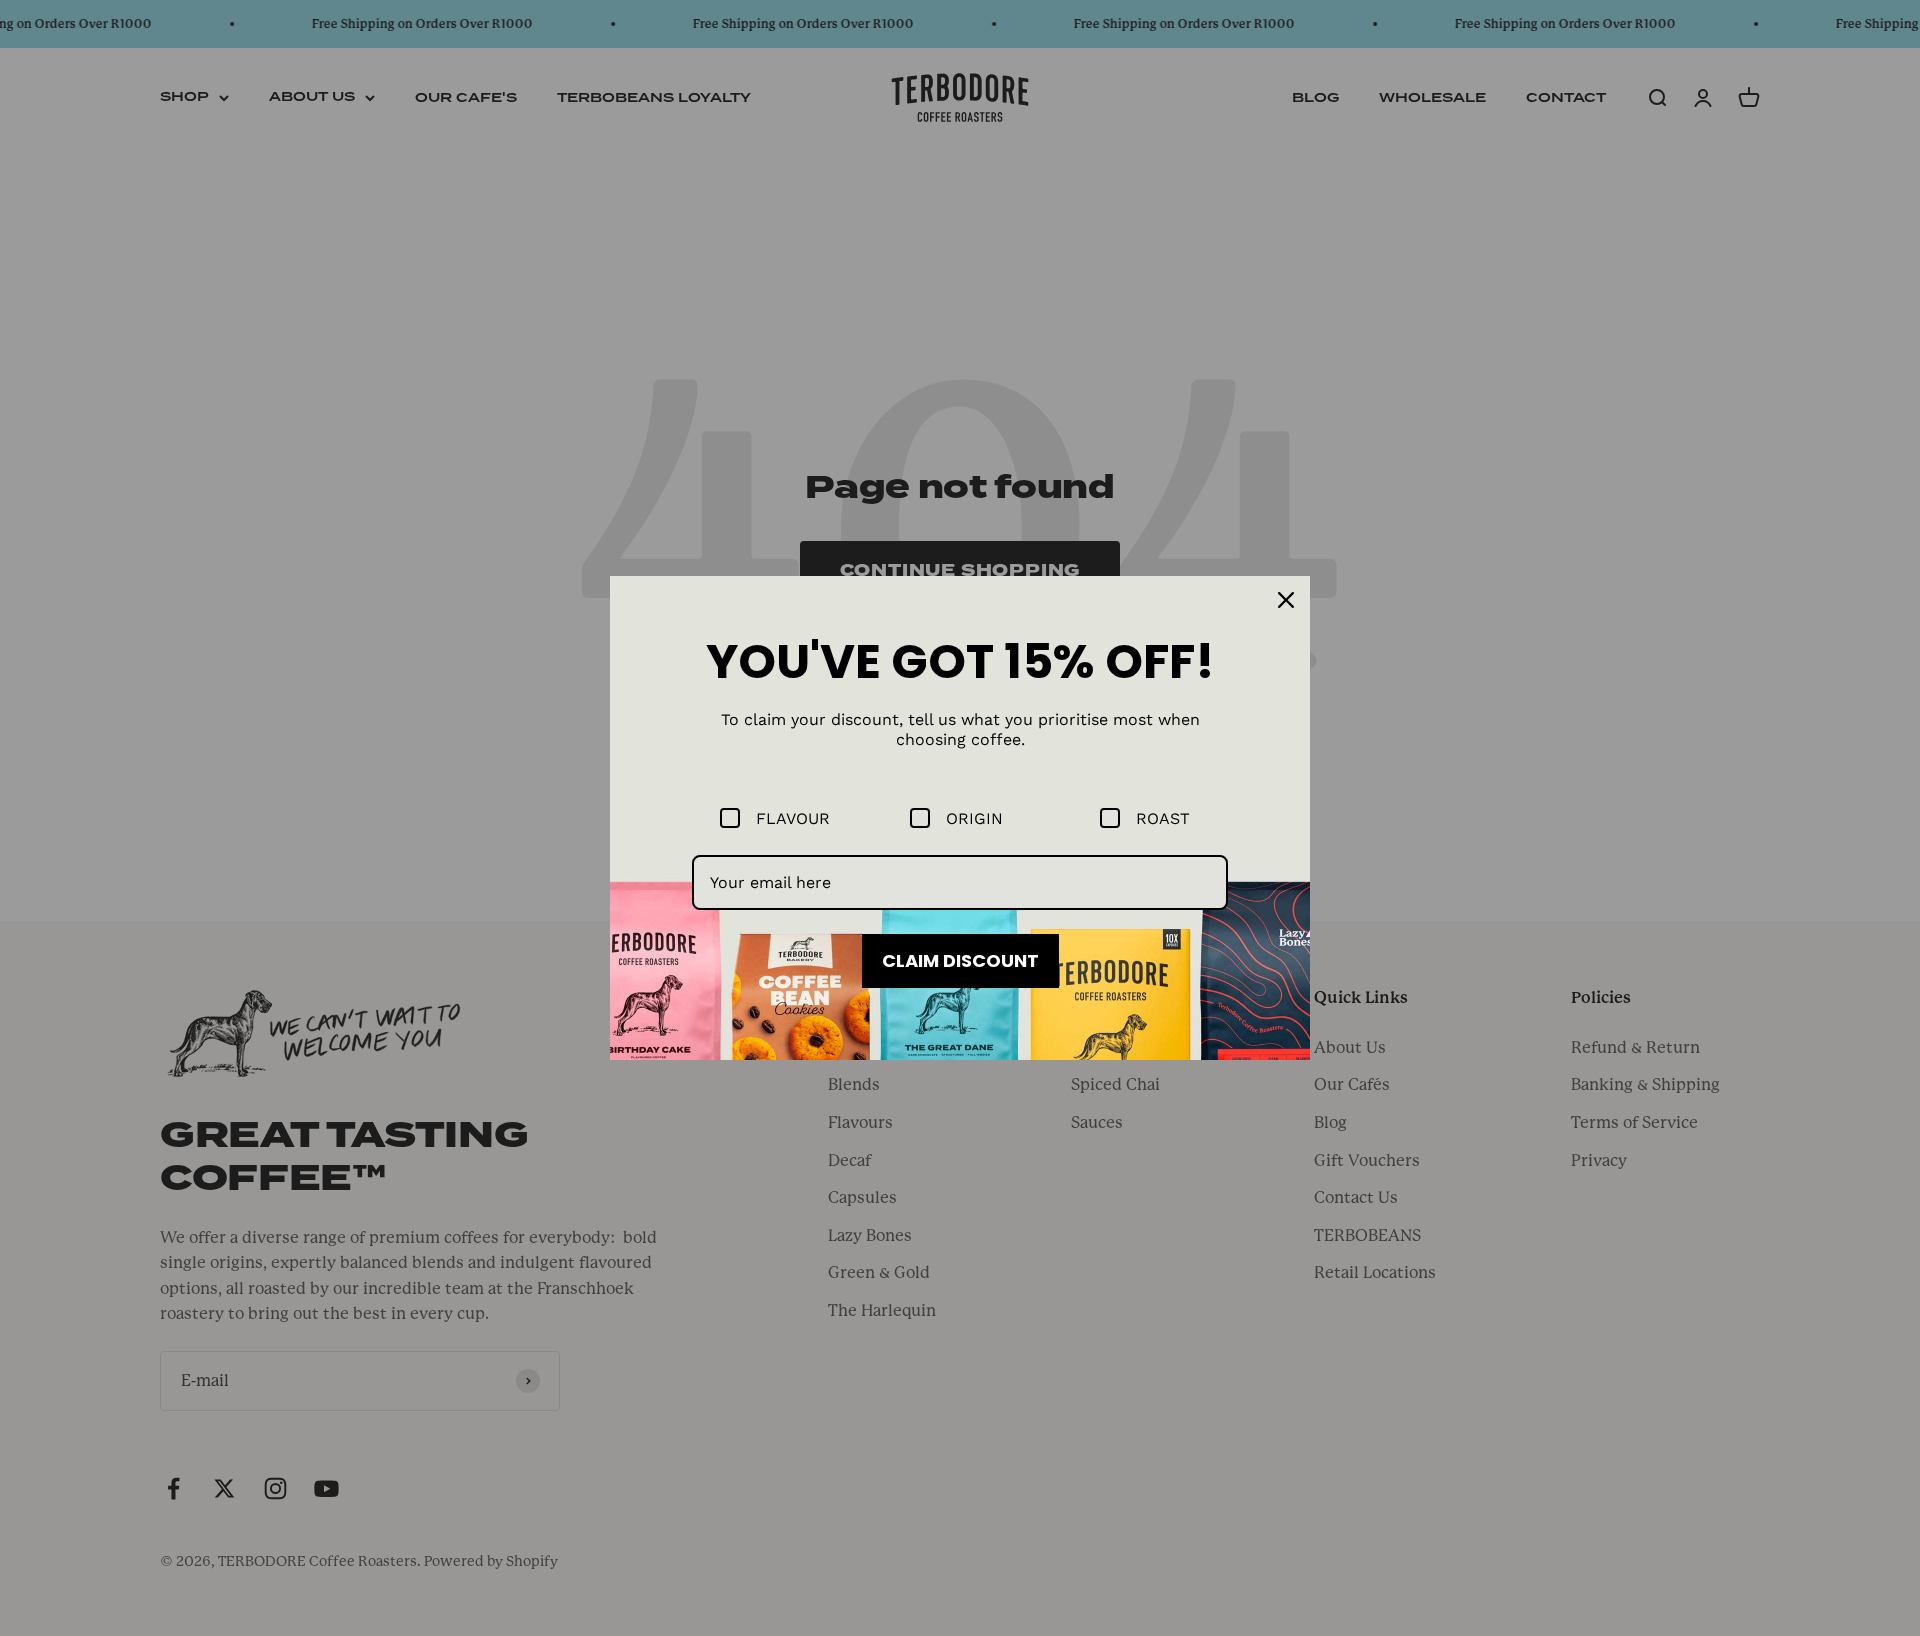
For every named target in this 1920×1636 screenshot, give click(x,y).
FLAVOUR (793, 818)
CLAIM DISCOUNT (960, 960)
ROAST (1163, 818)
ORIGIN (974, 818)
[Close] (1286, 600)
